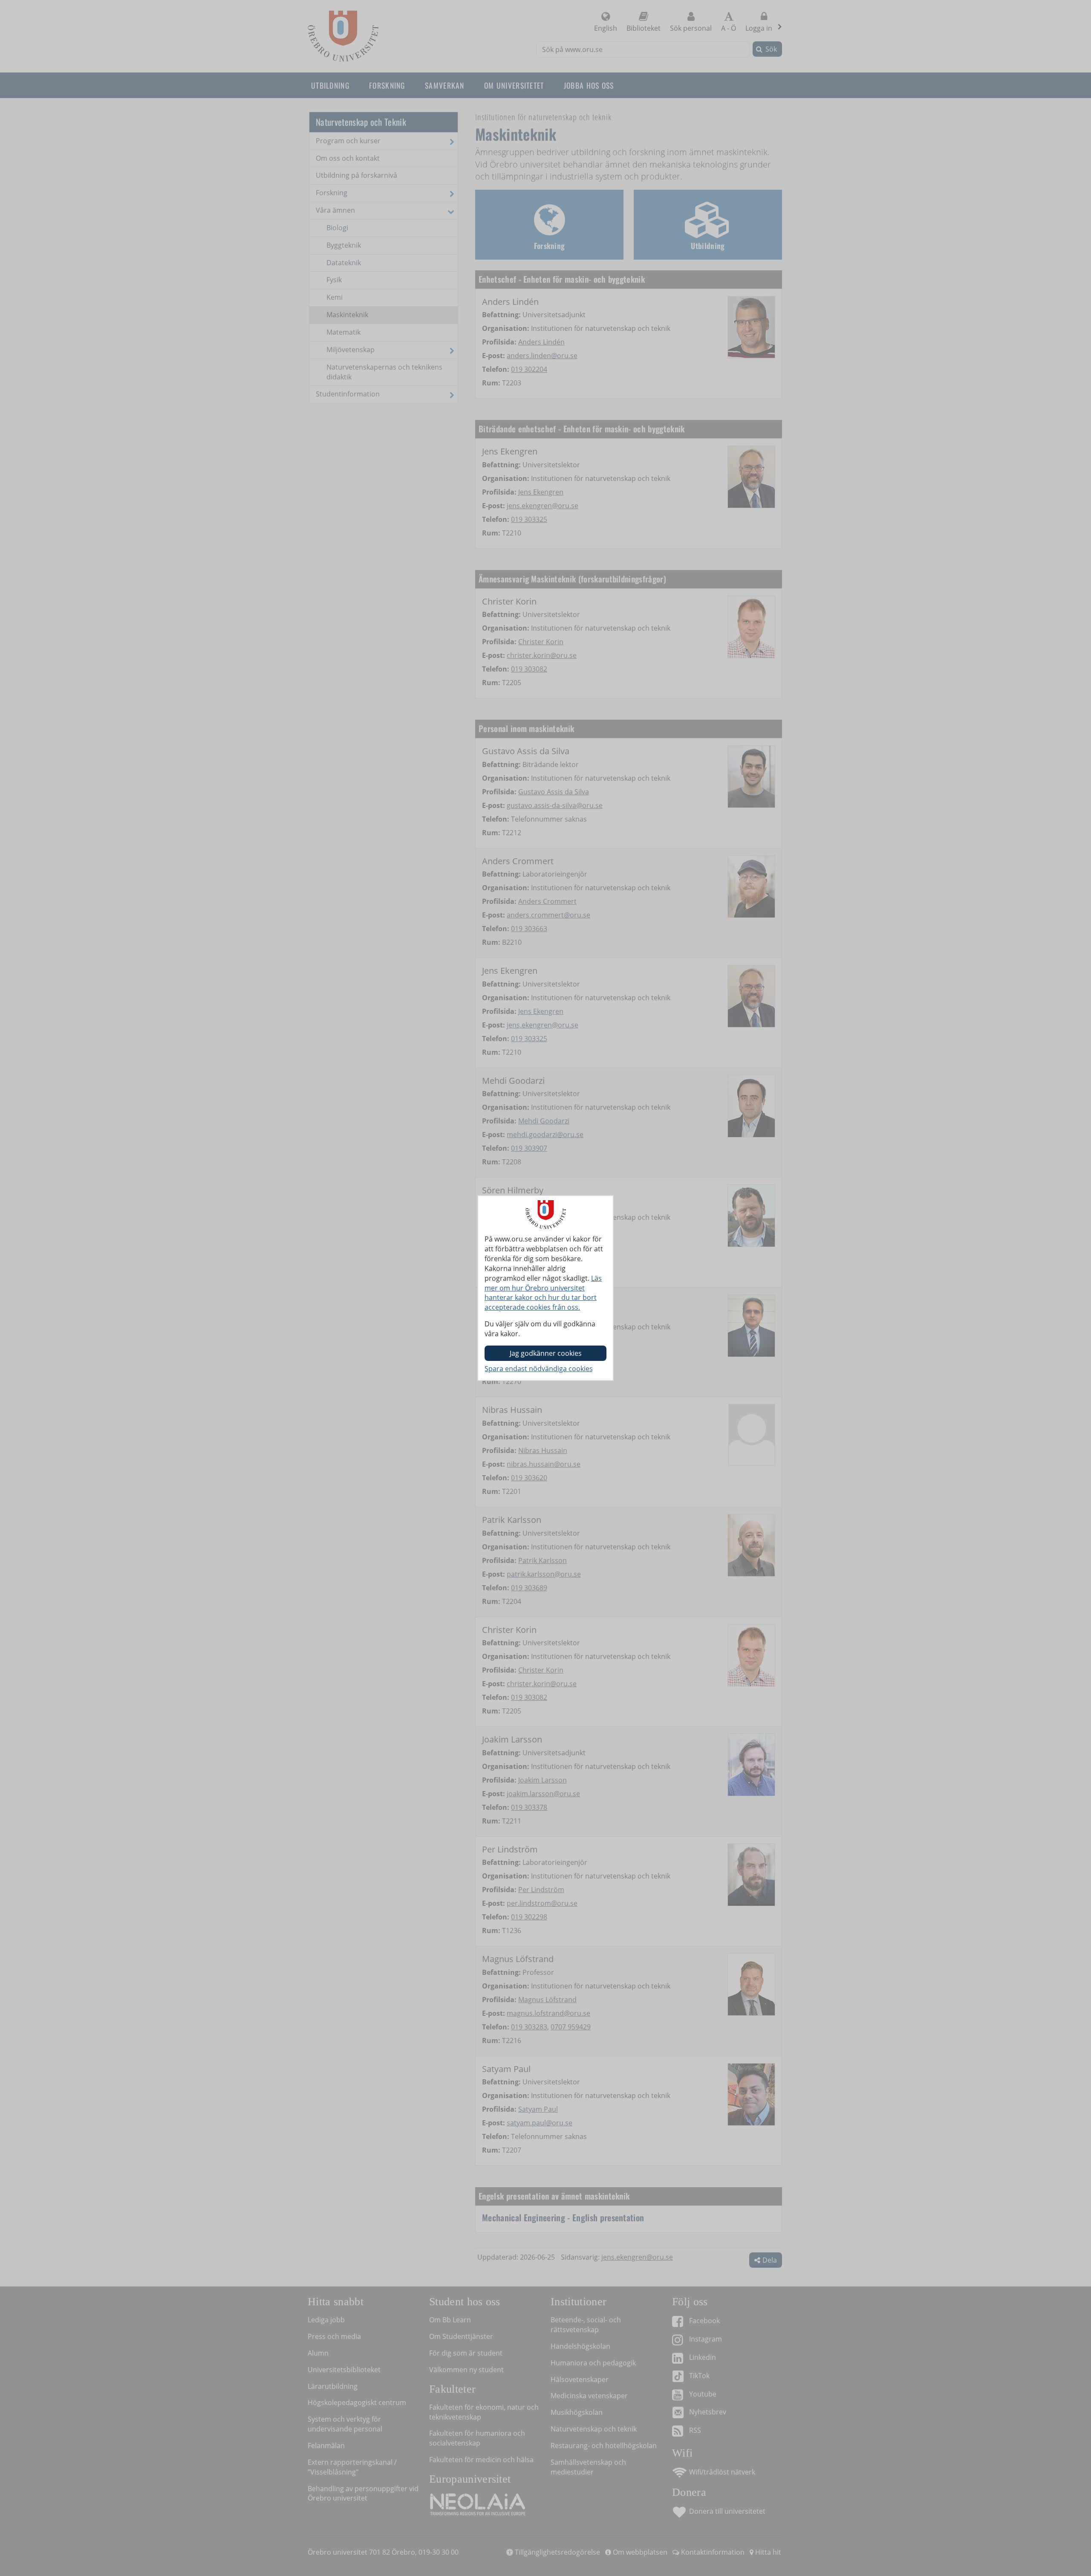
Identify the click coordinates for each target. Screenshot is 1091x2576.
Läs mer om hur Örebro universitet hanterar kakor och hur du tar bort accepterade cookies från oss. (543, 1293)
